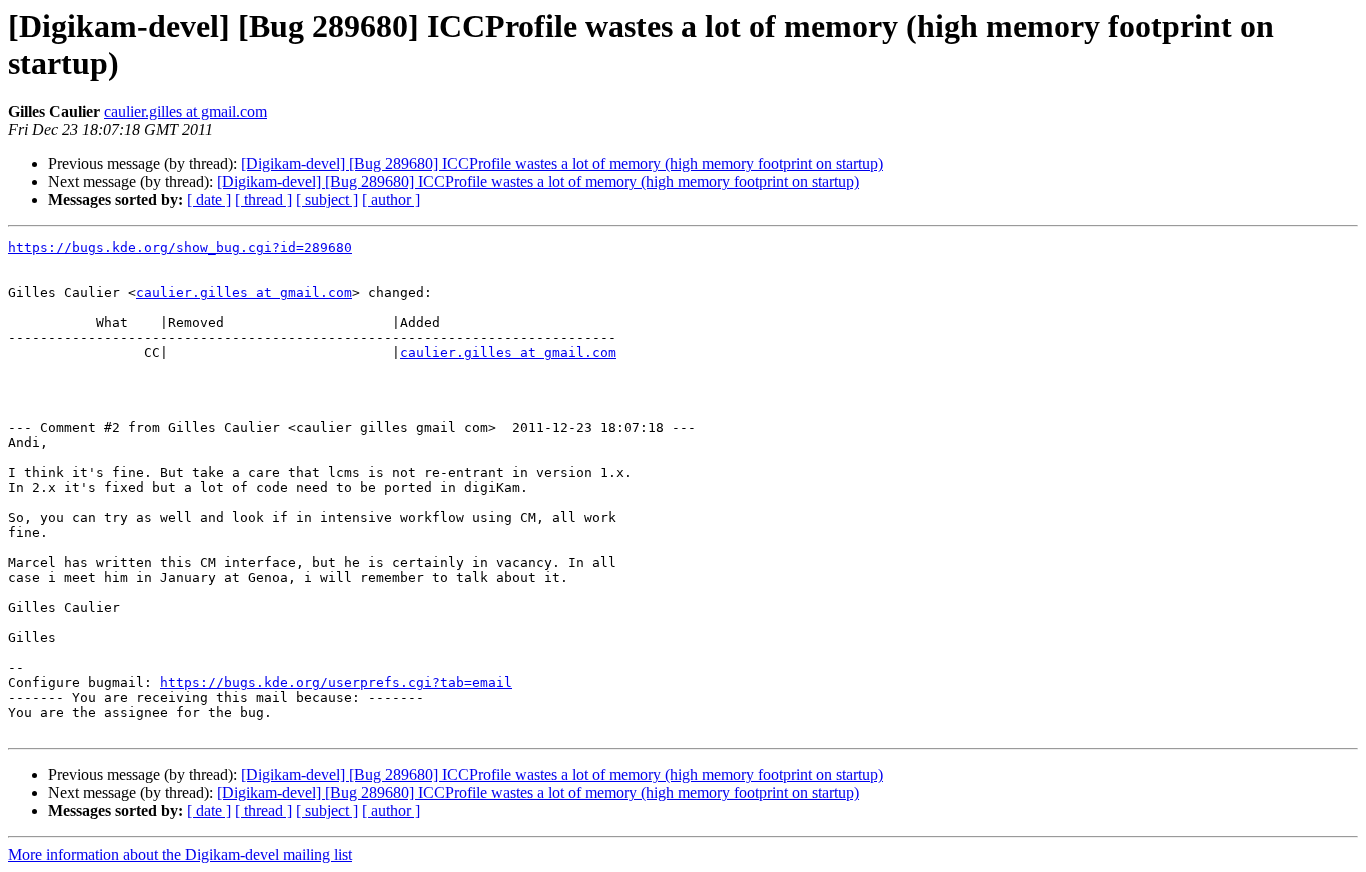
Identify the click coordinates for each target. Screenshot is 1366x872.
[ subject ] (327, 199)
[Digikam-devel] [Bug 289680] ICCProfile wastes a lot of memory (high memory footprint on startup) (562, 163)
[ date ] (209, 199)
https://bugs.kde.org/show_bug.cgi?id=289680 (180, 247)
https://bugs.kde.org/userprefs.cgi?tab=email (336, 682)
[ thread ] (263, 199)
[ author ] (391, 199)
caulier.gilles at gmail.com (185, 111)
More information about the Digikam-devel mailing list (180, 854)
